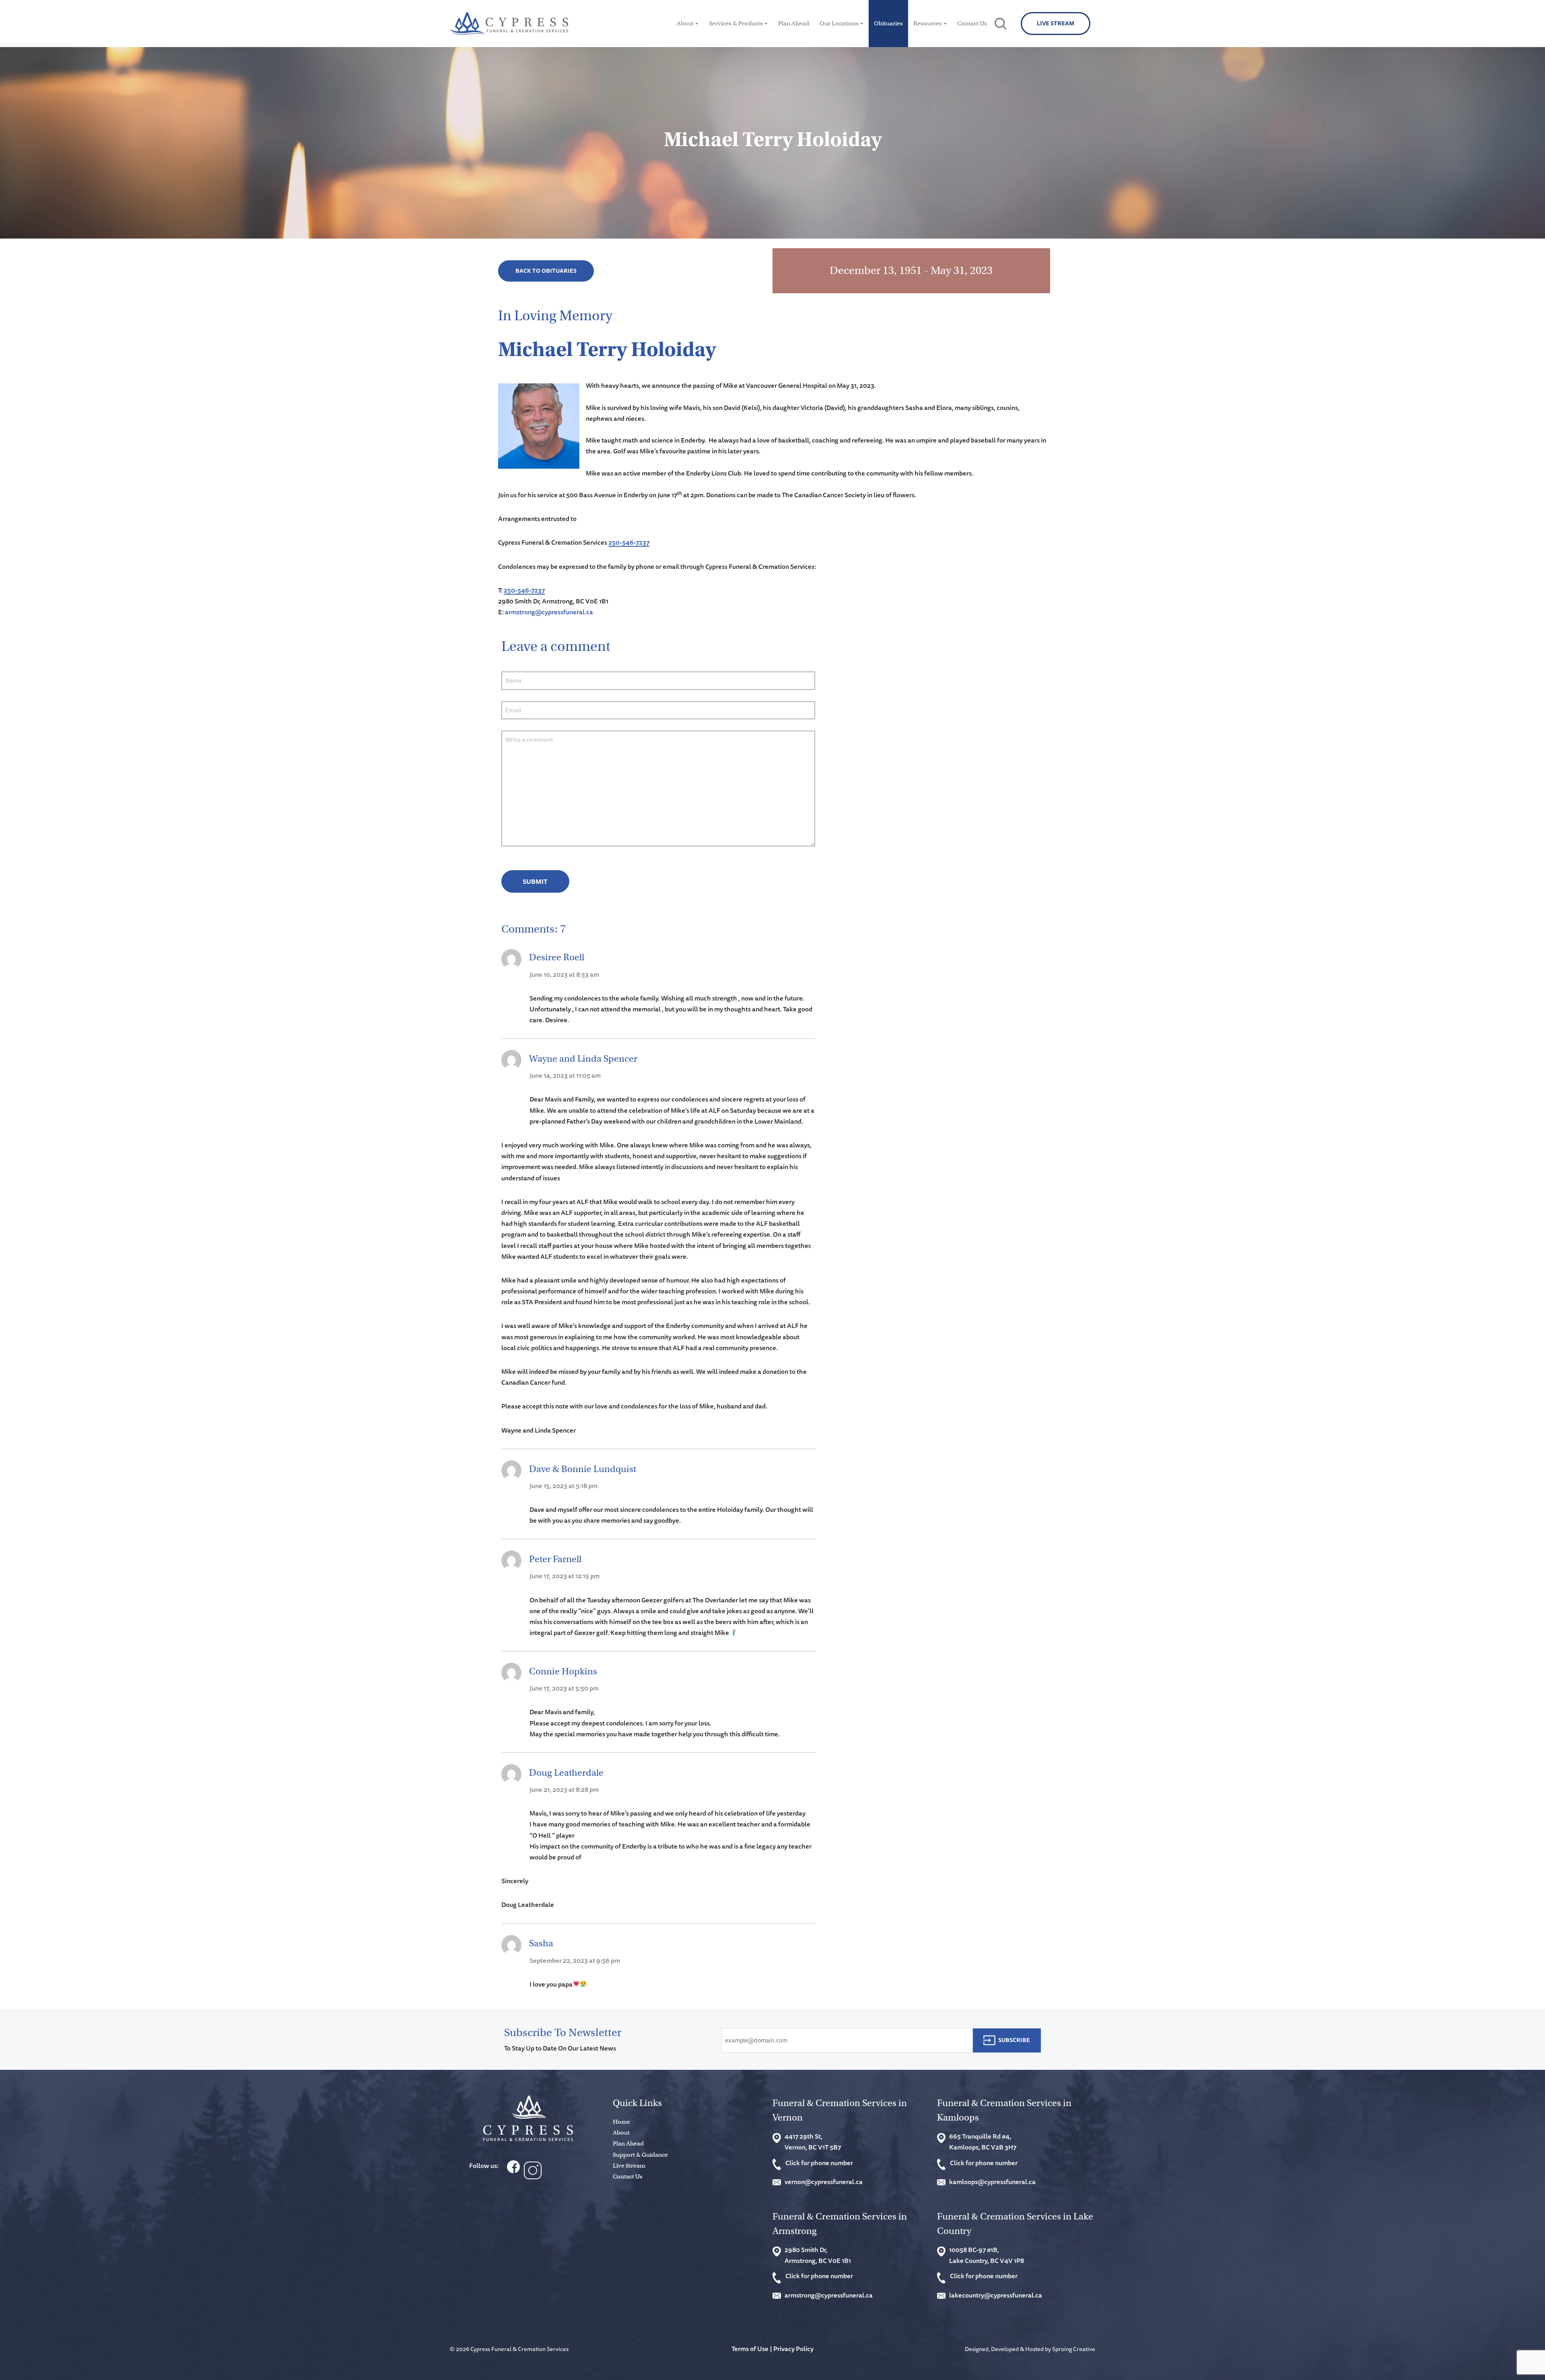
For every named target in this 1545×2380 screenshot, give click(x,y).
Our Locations (839, 23)
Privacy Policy (793, 2349)
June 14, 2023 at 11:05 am (565, 1075)
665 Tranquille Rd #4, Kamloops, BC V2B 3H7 (983, 2142)
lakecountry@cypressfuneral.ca (996, 2295)
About (685, 23)
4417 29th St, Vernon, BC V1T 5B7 (813, 2142)
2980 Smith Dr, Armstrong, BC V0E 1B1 (818, 2255)
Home (621, 2122)
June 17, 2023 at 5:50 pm (564, 1688)
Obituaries (888, 23)
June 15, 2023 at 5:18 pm (563, 1486)
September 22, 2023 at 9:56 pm (575, 1960)
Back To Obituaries (546, 271)
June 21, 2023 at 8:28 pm (564, 1789)
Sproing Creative (1074, 2349)
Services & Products (736, 23)
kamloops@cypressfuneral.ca (992, 2182)
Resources (928, 23)
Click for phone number (819, 2163)
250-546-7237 (629, 542)
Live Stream (1056, 23)
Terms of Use (750, 2349)
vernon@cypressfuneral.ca (824, 2182)
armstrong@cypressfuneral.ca (549, 612)
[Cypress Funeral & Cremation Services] (528, 2118)
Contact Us (972, 23)
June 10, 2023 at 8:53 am (564, 974)
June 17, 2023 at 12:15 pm (564, 1576)
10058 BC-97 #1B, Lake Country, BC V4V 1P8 (987, 2255)
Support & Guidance (640, 2155)
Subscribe (1014, 2040)
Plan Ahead (794, 23)
